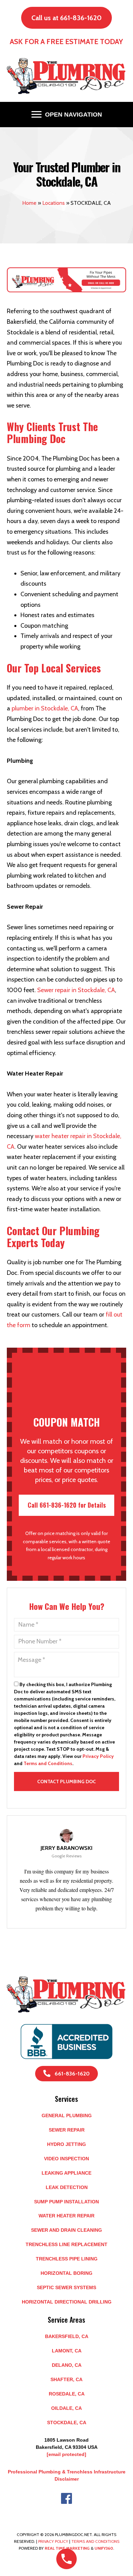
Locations (54, 203)
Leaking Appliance (66, 2173)
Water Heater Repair (66, 2216)
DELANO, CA (67, 2365)
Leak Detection (67, 2187)
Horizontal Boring (66, 2273)
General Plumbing (67, 2115)
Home (29, 203)
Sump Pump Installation (66, 2202)
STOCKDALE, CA (67, 2422)
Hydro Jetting (66, 2144)
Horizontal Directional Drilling (67, 2302)
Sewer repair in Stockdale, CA (76, 990)
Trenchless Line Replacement (66, 2244)
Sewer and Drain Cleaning (66, 2230)
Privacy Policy (98, 1756)
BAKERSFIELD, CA (67, 2336)
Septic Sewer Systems (66, 2287)
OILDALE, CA (66, 2408)
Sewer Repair (67, 2130)
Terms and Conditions (48, 1763)
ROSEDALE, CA (67, 2394)
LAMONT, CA (67, 2351)
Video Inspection (66, 2159)
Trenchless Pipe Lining (67, 2259)
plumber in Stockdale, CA (45, 708)
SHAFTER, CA (66, 2379)
